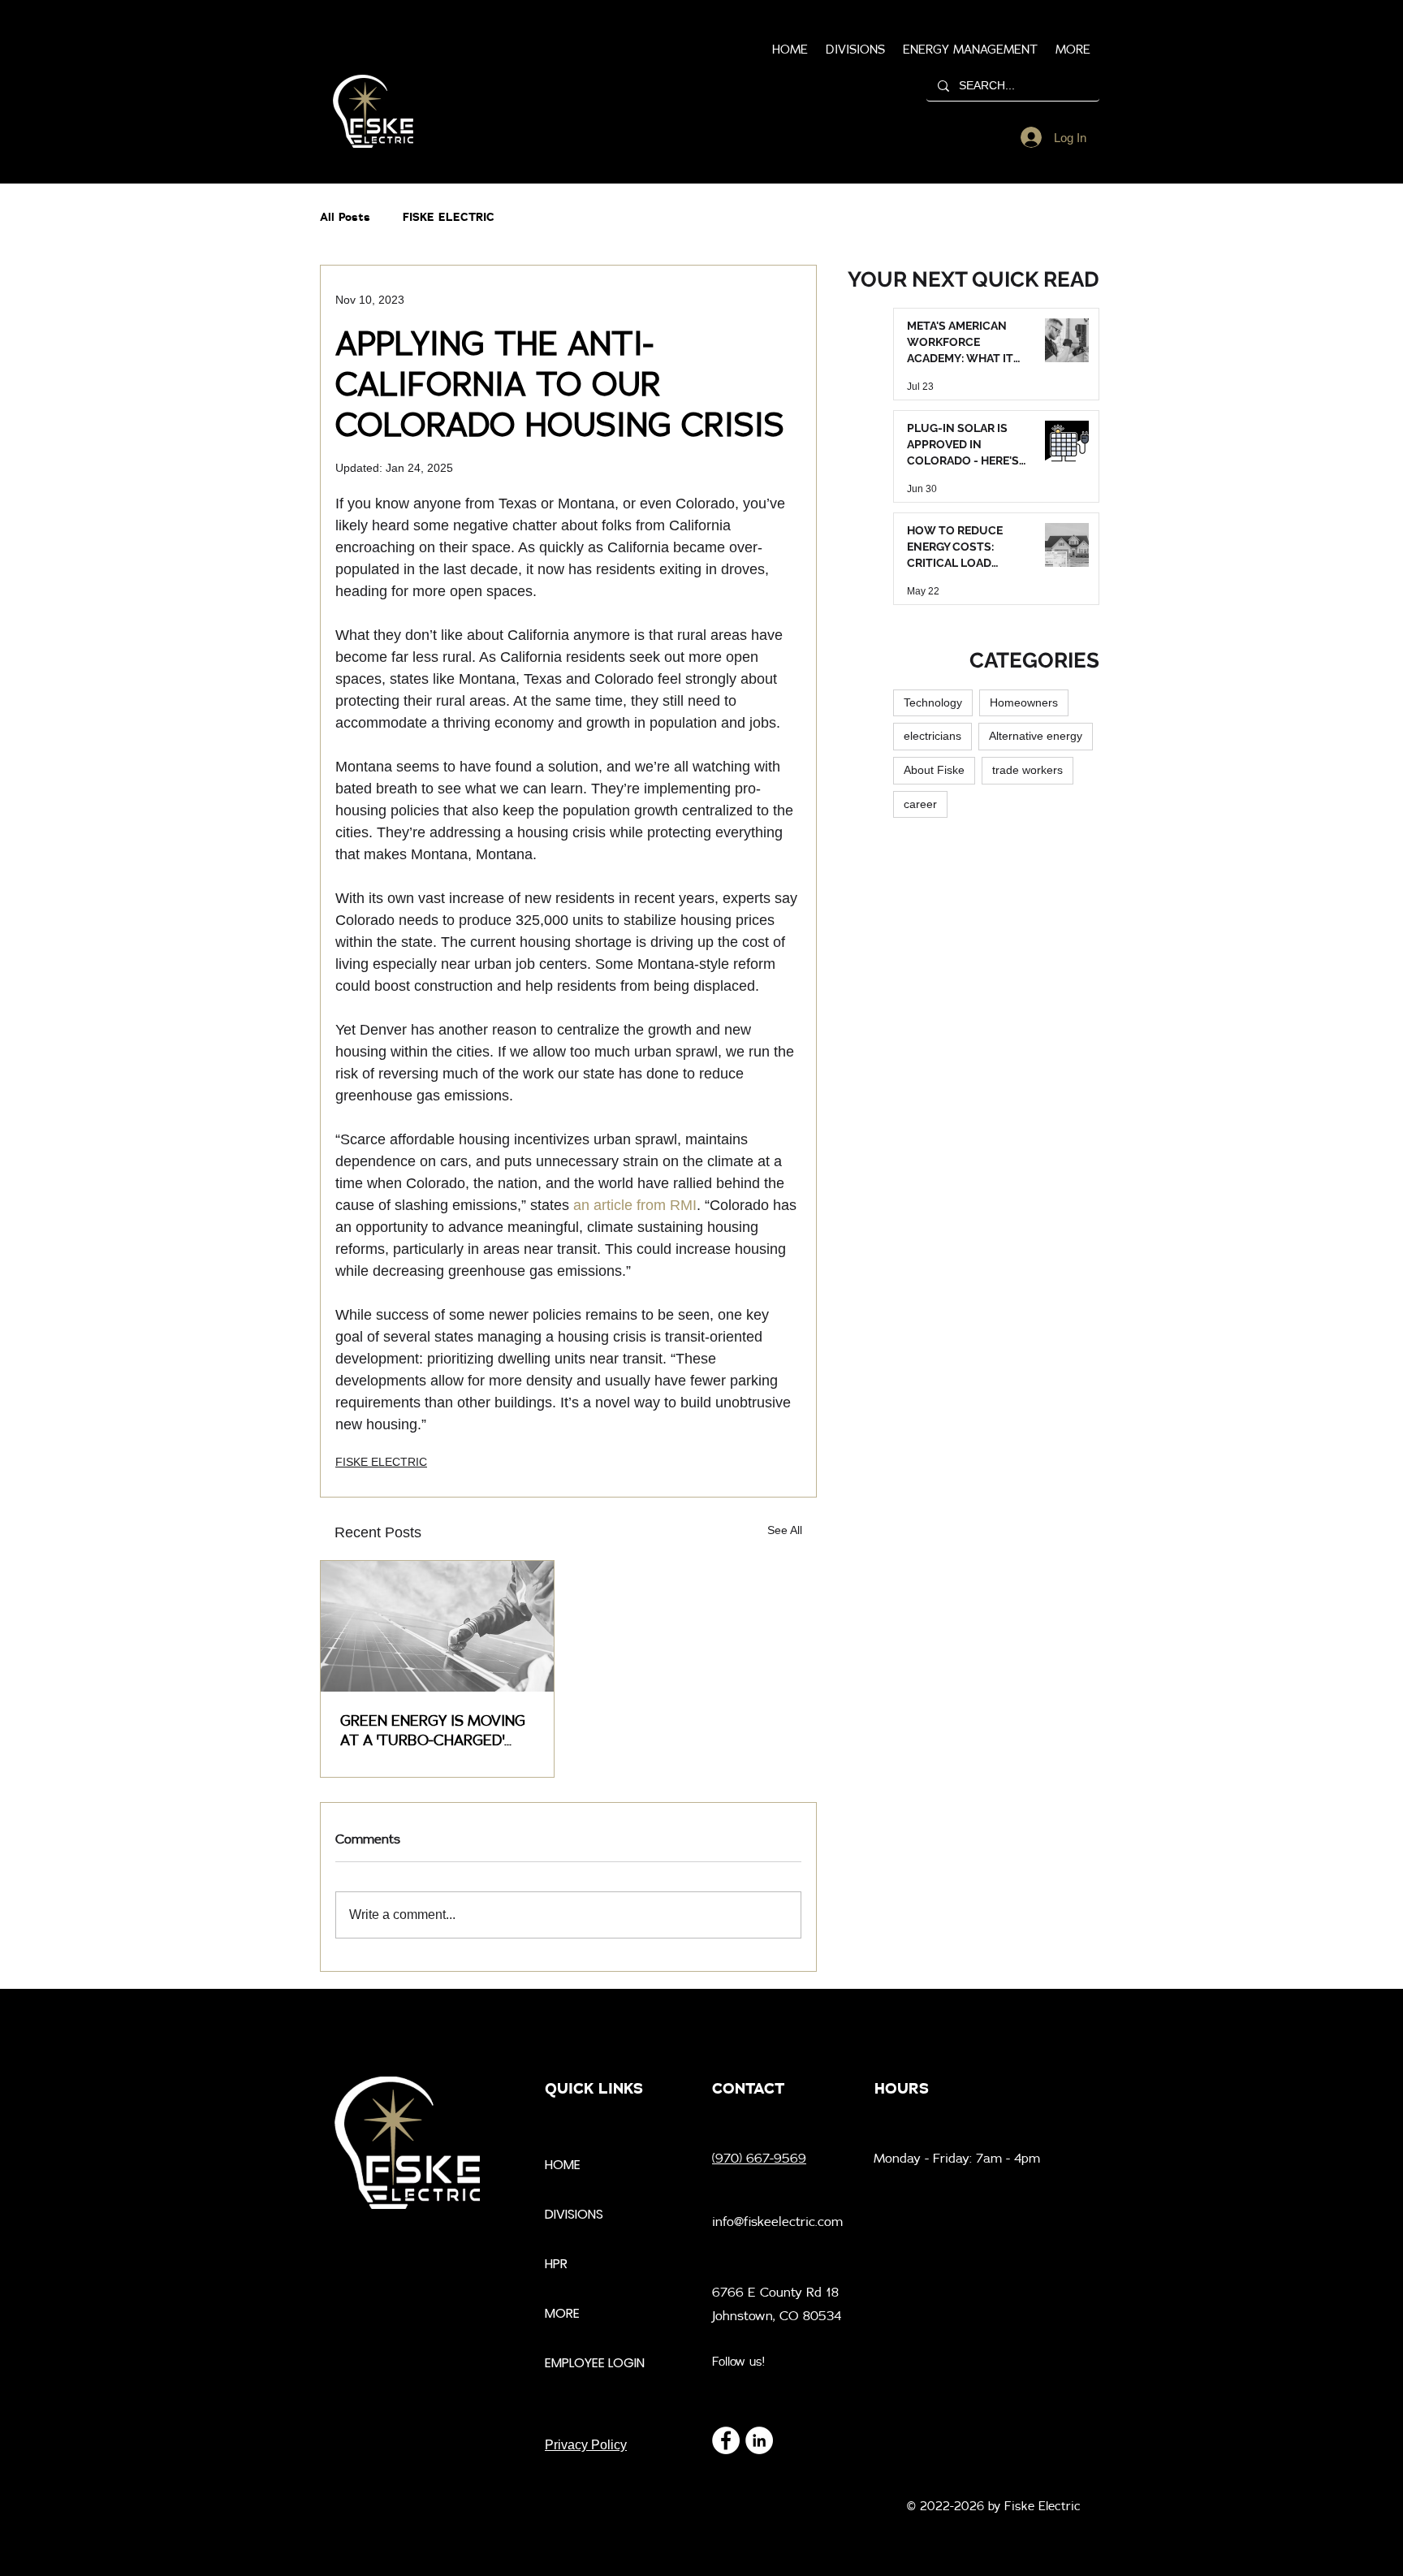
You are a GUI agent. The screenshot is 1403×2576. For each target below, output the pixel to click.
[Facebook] (726, 2440)
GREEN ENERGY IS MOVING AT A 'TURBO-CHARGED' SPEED (433, 1731)
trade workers (1027, 770)
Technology (933, 702)
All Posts (345, 216)
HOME (563, 2165)
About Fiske (934, 770)
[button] (1073, 50)
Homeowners (1024, 702)
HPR (556, 2264)
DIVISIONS (574, 2214)
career (920, 804)
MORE (562, 2313)
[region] (373, 112)
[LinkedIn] (759, 2440)
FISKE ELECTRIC (449, 216)
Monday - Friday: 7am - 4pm (957, 2158)
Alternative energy (1036, 736)
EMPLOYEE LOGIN (595, 2363)
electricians (932, 736)
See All (785, 1530)
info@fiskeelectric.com (777, 2221)
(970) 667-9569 (759, 2158)
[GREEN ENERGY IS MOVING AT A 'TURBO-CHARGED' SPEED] (437, 1626)
